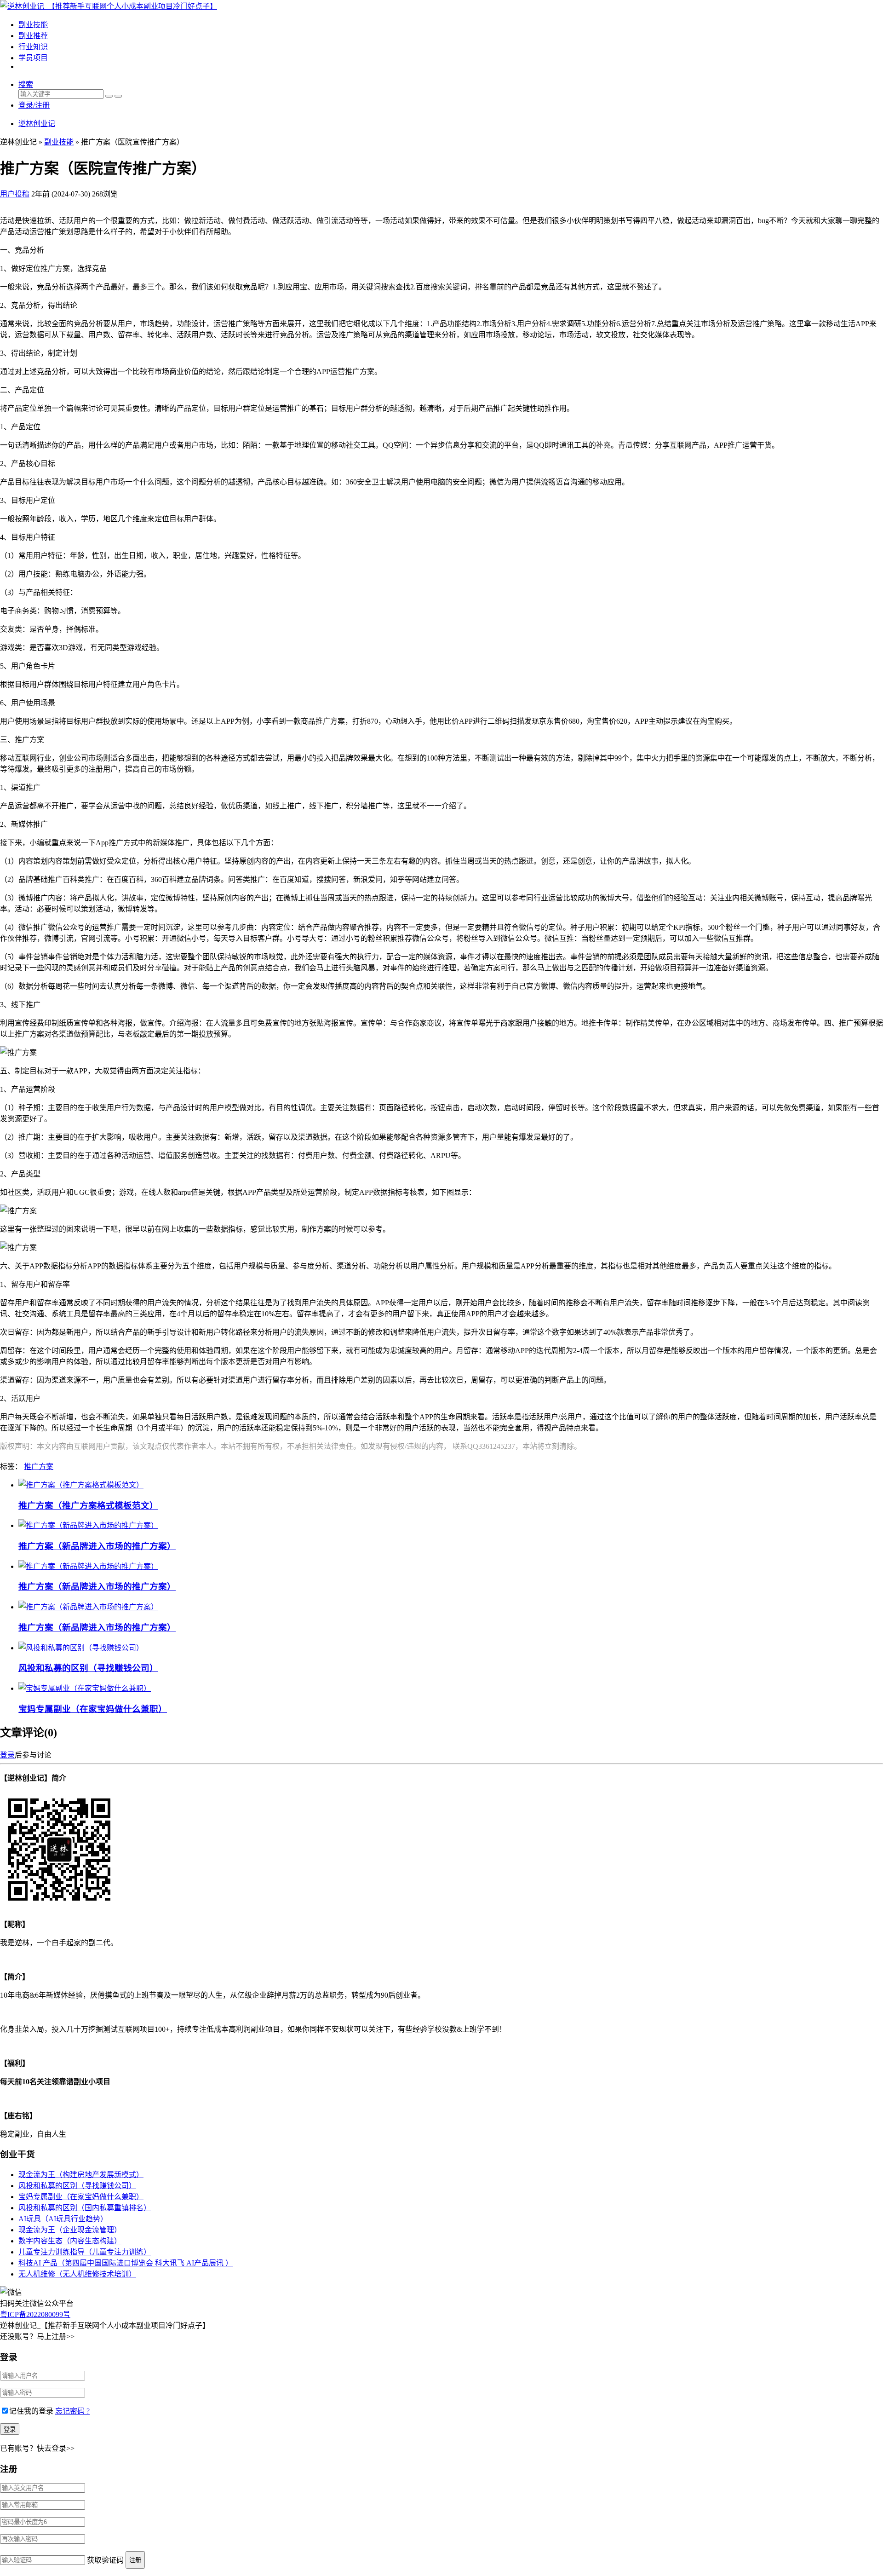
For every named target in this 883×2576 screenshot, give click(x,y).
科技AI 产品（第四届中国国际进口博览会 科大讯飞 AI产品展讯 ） (126, 2263)
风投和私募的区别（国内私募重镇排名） (85, 2208)
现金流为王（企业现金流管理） (70, 2230)
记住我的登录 (31, 2411)
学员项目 (33, 58)
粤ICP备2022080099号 (35, 2314)
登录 (7, 1755)
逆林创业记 (37, 124)
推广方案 (39, 1467)
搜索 (26, 84)
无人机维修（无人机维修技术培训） (77, 2274)
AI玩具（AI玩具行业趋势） (63, 2219)
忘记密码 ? (72, 2411)
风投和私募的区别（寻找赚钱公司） (88, 1668)
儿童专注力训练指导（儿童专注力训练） (85, 2252)
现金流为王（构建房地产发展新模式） (81, 2175)
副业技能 (33, 25)
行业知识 (33, 47)
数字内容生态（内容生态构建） (70, 2241)
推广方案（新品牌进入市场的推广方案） (97, 1546)
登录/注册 (34, 105)
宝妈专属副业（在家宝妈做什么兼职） (93, 1709)
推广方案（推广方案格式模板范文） (88, 1506)
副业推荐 (33, 36)
